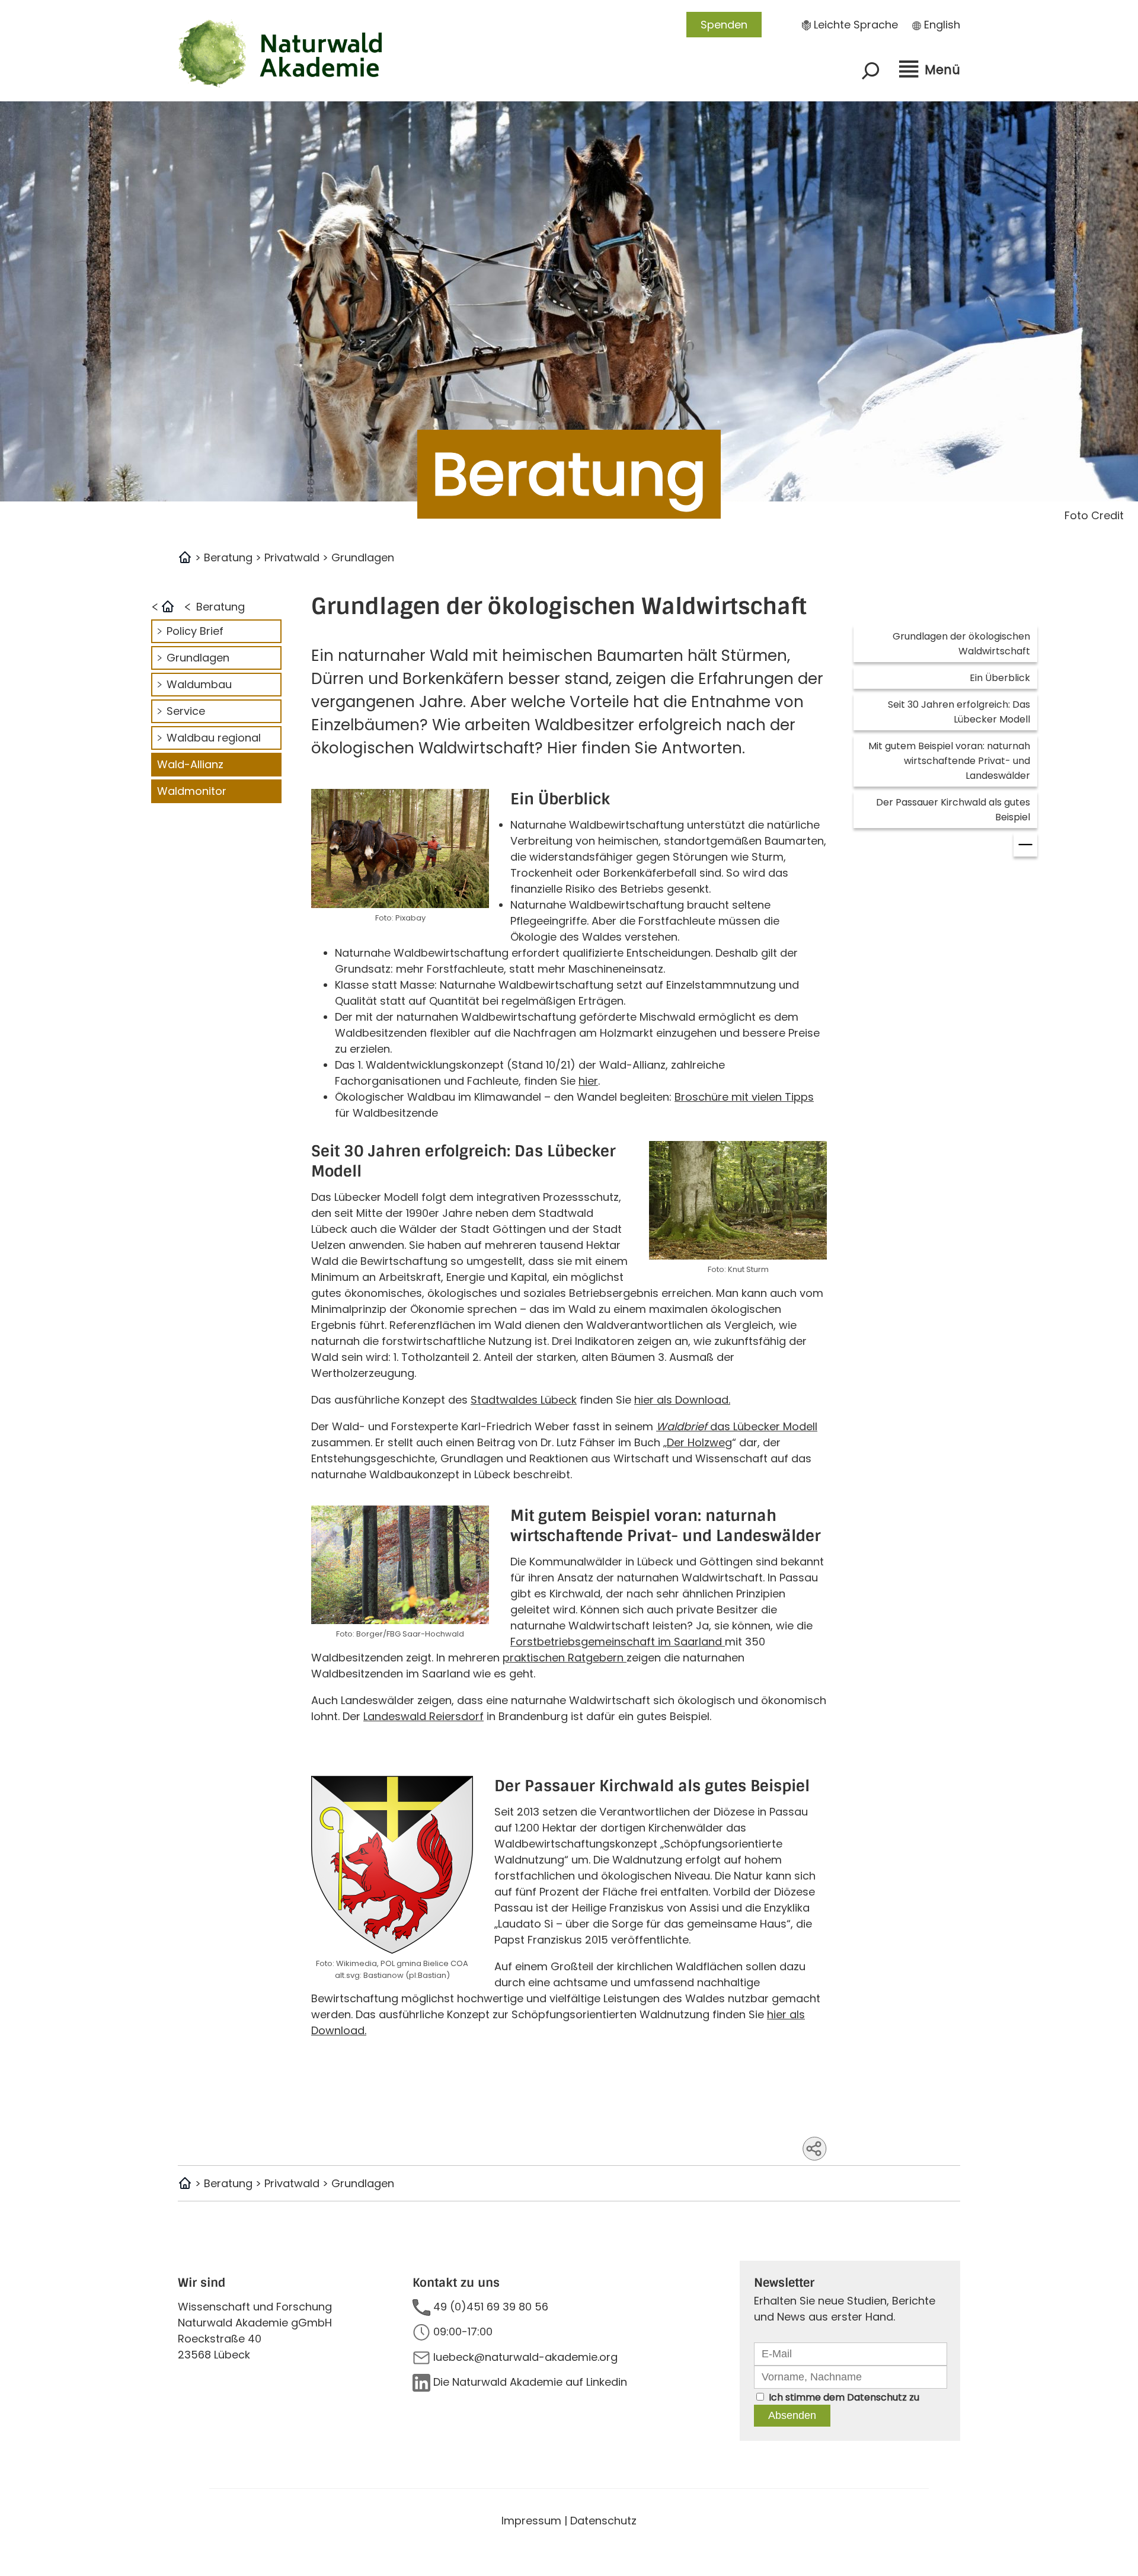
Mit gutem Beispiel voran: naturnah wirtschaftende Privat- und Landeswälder (949, 761)
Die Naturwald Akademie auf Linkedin (530, 2382)
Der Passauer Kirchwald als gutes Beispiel (953, 810)
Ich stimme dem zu (844, 2397)
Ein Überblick (1000, 678)
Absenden (792, 2415)
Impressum (531, 2521)
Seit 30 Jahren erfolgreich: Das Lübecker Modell (959, 712)
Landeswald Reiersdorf (423, 1716)
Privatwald (292, 557)
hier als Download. (682, 1400)
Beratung (228, 557)
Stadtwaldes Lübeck (524, 1400)
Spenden (724, 25)
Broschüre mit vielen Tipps (744, 1097)
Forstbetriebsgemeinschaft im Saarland (618, 1642)
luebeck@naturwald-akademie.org (525, 2357)
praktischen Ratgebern (565, 1658)
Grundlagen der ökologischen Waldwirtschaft (961, 644)
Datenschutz (877, 2397)
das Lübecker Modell (737, 1426)
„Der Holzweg (698, 1442)
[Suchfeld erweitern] (871, 71)
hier (588, 1081)
